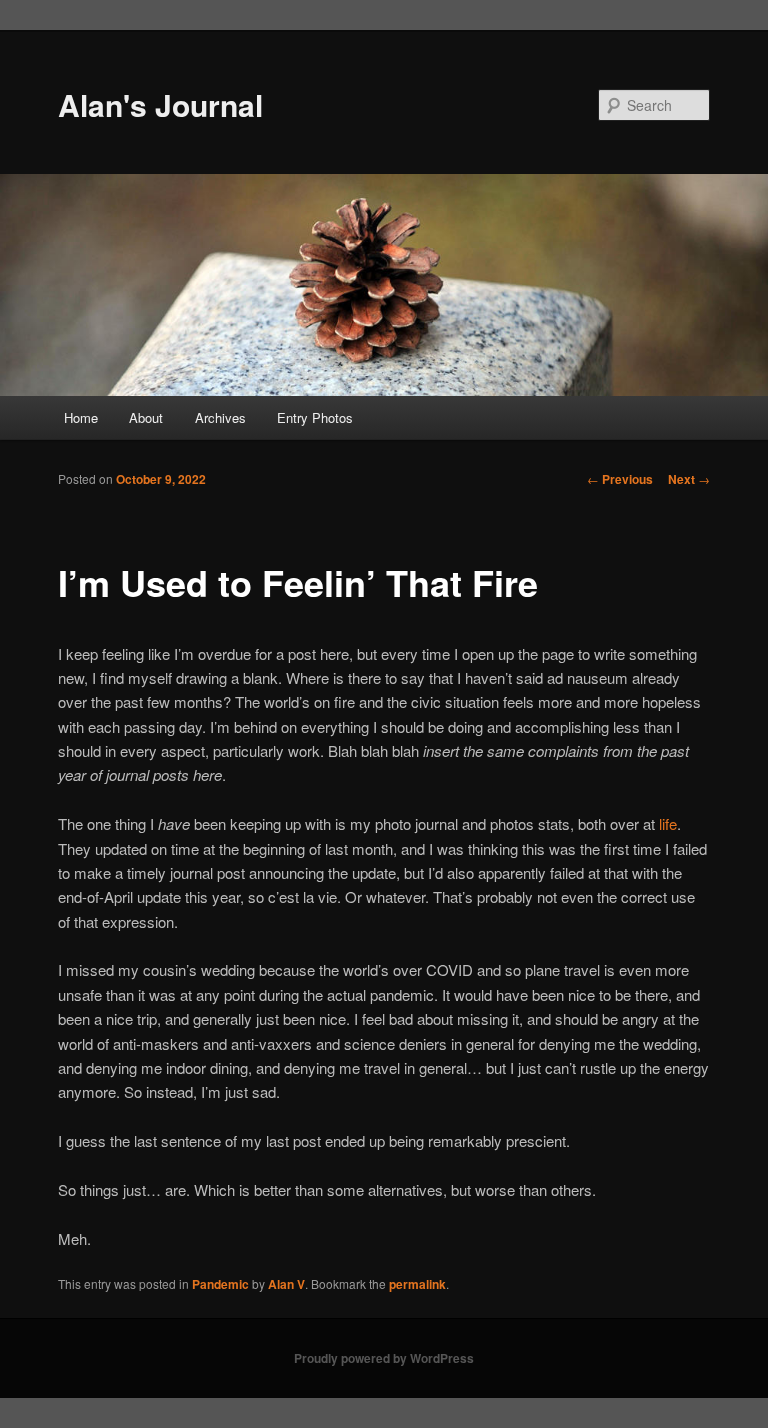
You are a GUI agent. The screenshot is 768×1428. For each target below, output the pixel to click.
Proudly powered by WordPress (384, 1358)
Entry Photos (315, 417)
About (146, 417)
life (668, 823)
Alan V (286, 1284)
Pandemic (220, 1284)
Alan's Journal (160, 104)
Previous (620, 479)
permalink (417, 1284)
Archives (220, 417)
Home (81, 417)
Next (689, 479)
